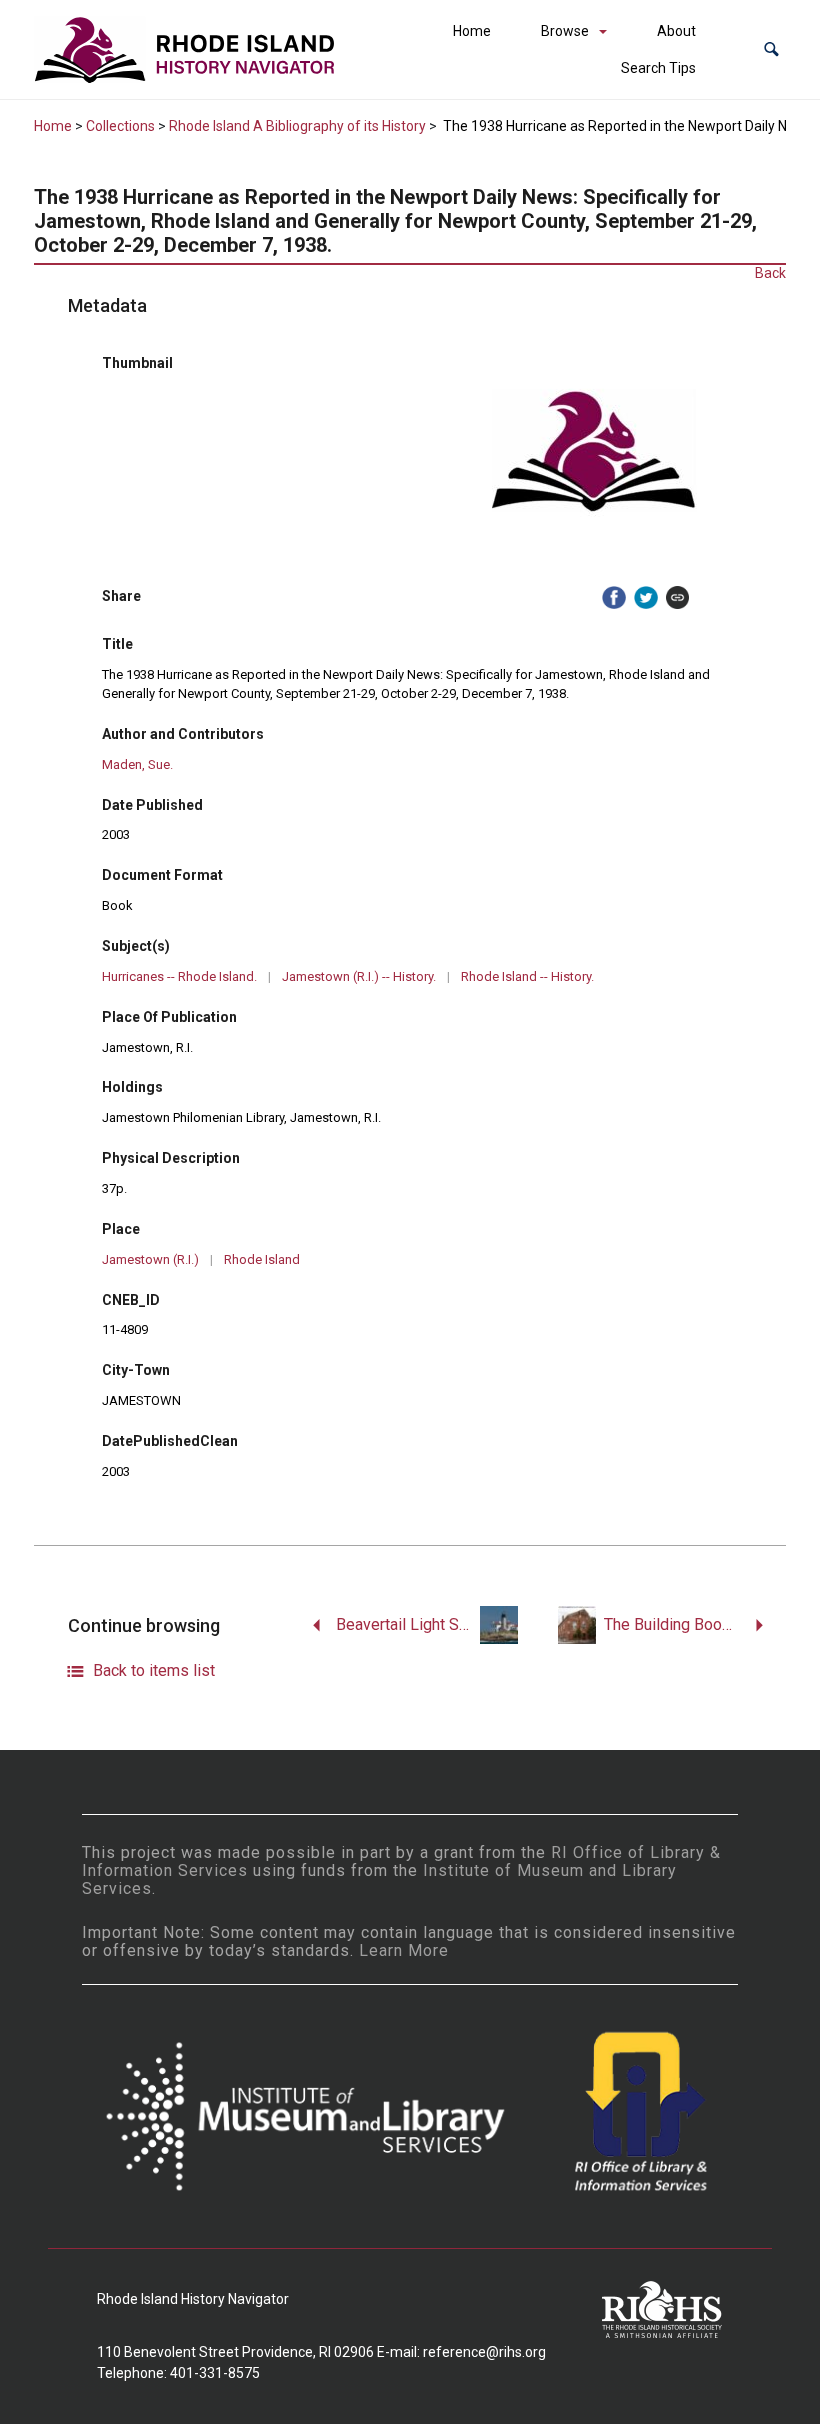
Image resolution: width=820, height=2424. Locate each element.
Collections (120, 126)
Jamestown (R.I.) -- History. (359, 976)
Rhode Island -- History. (527, 976)
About (676, 31)
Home (472, 31)
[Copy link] (678, 598)
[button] (771, 49)
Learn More (404, 1950)
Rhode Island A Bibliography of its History (297, 126)
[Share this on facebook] (614, 598)
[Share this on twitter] (646, 598)
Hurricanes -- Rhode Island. (179, 976)
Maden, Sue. (137, 764)
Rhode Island (262, 1259)
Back (770, 273)
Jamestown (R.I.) (150, 1259)
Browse (565, 31)
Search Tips (658, 68)
